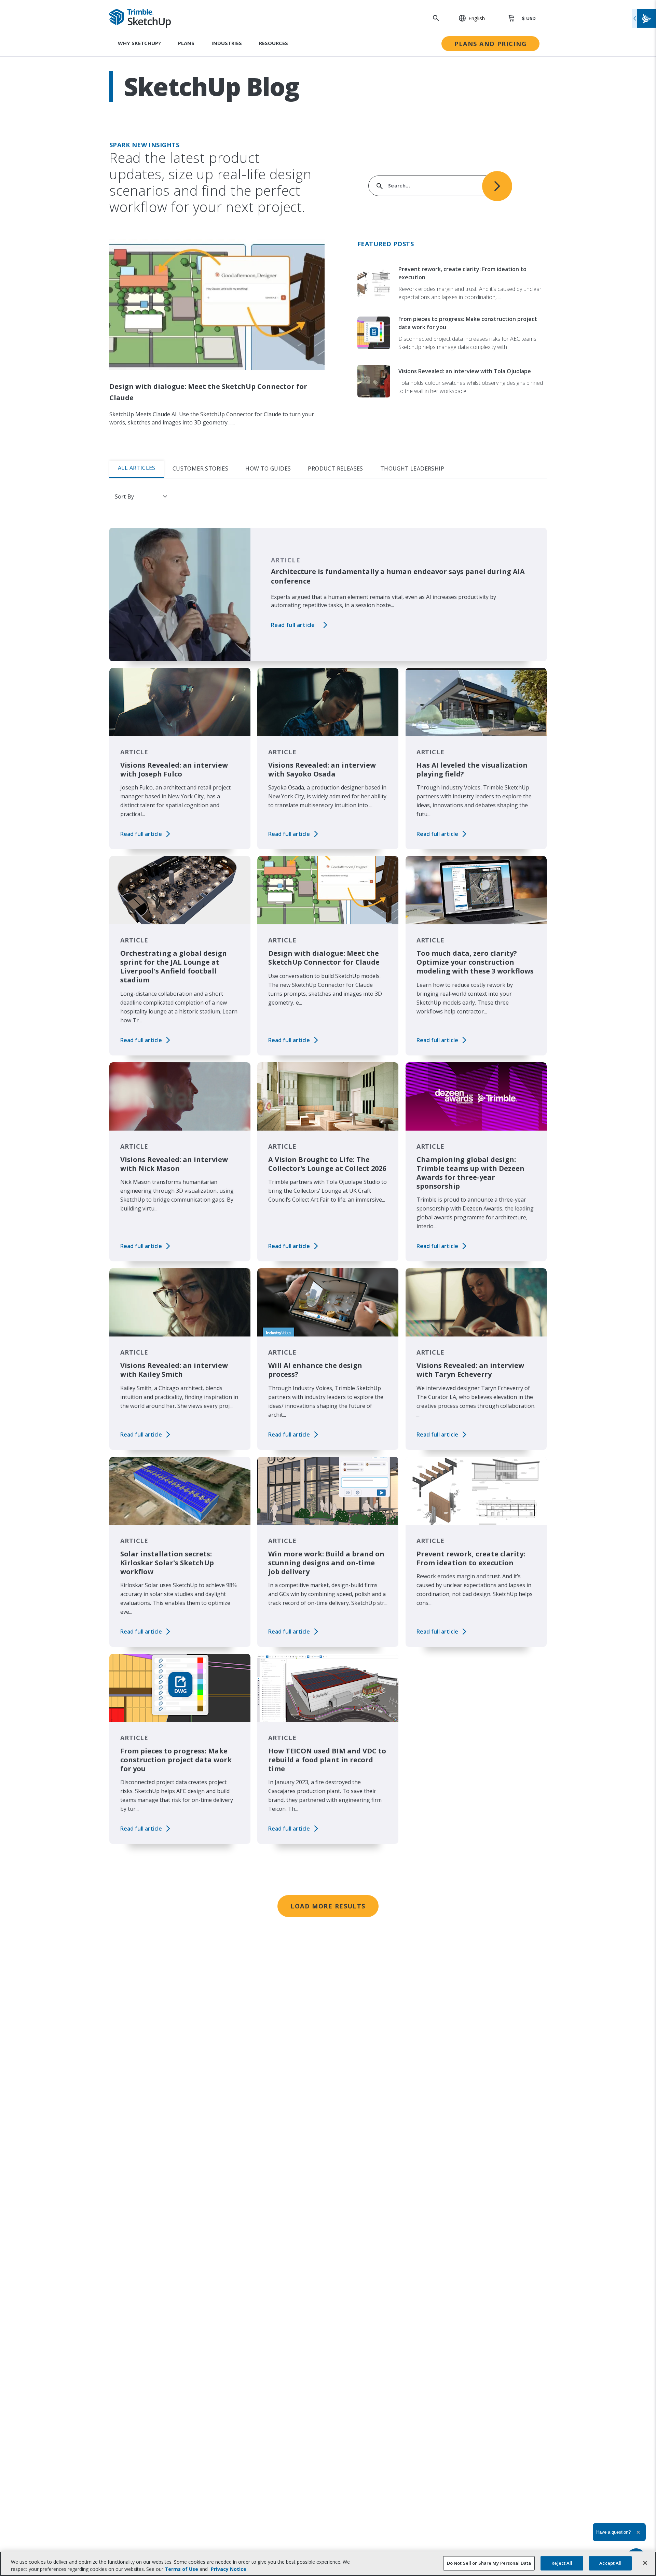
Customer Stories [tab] (200, 468)
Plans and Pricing (490, 44)
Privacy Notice (229, 2569)
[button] (468, 18)
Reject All (562, 2563)
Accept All (610, 2563)
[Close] (645, 2563)
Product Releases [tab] (335, 468)
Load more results (328, 1906)
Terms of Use (181, 2569)
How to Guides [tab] (268, 468)
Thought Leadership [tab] (412, 468)
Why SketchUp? (139, 43)
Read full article (293, 625)
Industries (227, 43)
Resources (274, 43)
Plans (186, 43)
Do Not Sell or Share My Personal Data (489, 2563)
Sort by (124, 496)
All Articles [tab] (137, 468)
